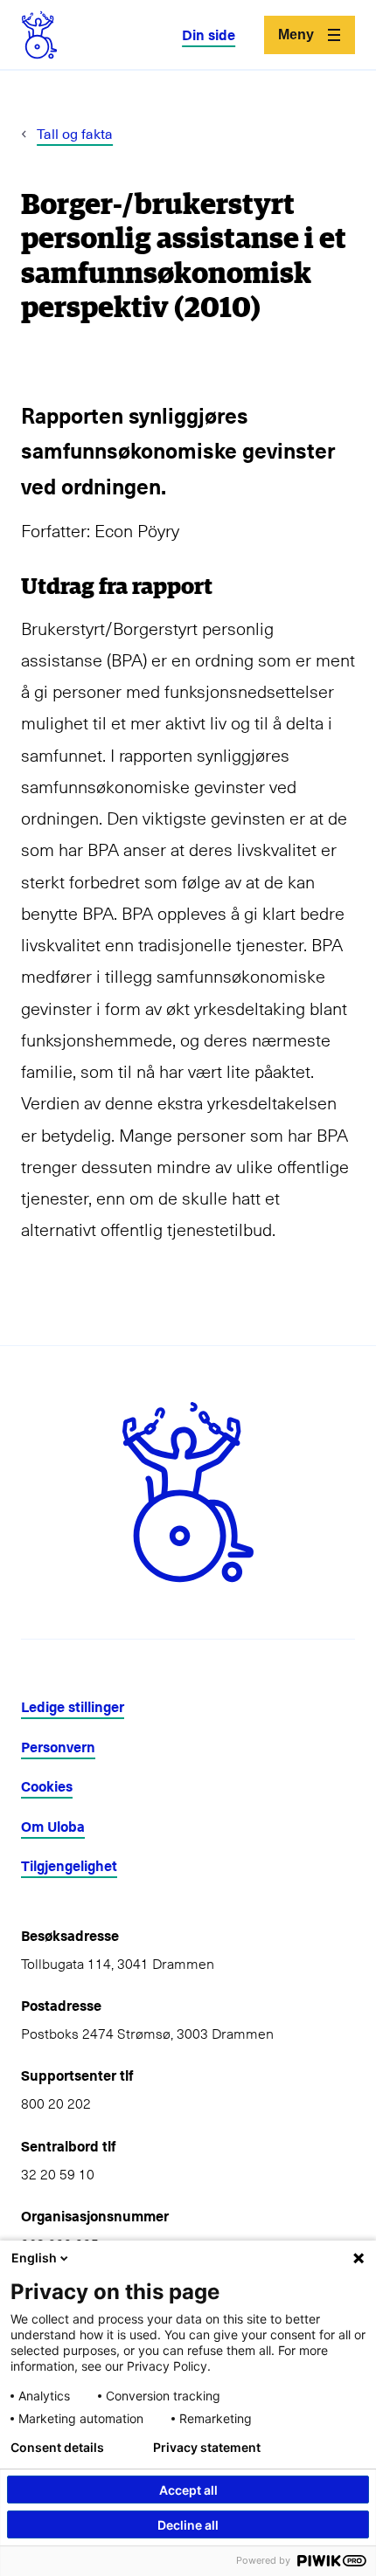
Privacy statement (207, 2448)
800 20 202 (56, 2103)
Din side (209, 35)
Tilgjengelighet (69, 1865)
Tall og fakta (75, 133)
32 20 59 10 (58, 2173)
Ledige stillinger (73, 1706)
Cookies (47, 1786)
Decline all (188, 2525)
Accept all (188, 2490)
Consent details (57, 2448)
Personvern (58, 1747)
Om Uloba (53, 1826)
